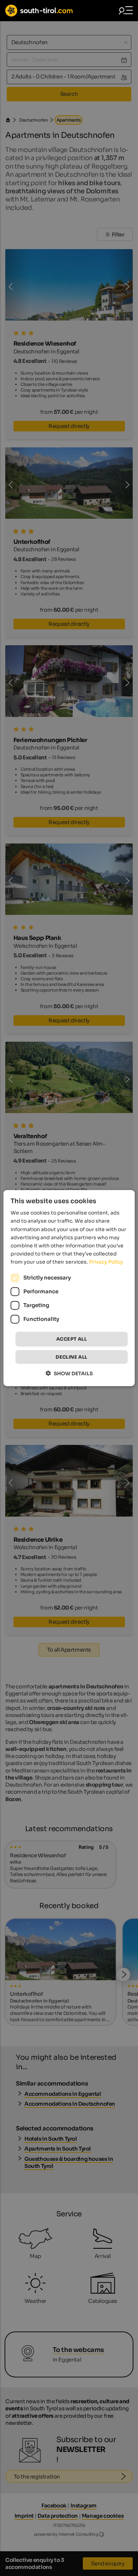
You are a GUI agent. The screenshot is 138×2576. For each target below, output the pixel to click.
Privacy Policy (106, 1262)
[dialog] (69, 1288)
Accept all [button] (71, 1339)
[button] (69, 1373)
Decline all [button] (71, 1357)
